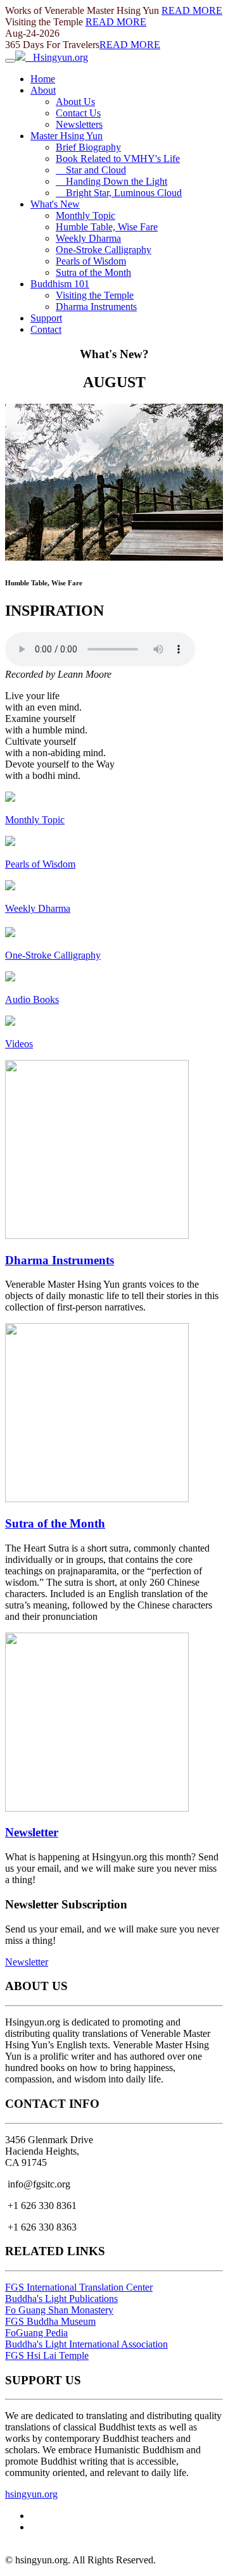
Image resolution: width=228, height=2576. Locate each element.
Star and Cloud (91, 170)
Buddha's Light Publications (61, 2299)
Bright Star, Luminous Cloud (119, 193)
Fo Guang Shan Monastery (59, 2310)
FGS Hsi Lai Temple (47, 2355)
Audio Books (32, 999)
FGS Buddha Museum (50, 2321)
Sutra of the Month (93, 272)
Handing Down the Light (111, 181)
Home (43, 79)
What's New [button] (55, 204)
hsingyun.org (31, 2494)
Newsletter (32, 1832)
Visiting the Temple (95, 295)
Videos (19, 1044)
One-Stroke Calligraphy (104, 250)
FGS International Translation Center (79, 2287)
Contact (46, 329)
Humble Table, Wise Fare (107, 227)
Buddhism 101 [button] (60, 284)
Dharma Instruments (96, 307)
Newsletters (79, 124)
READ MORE (192, 10)
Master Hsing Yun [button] (66, 136)
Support (46, 318)
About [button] (43, 90)
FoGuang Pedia (36, 2333)
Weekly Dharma (88, 238)
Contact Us (78, 113)
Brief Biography (88, 147)
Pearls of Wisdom (91, 261)
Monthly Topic (85, 215)
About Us (75, 102)
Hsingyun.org (57, 57)
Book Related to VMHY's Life (118, 159)
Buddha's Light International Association (86, 2344)
